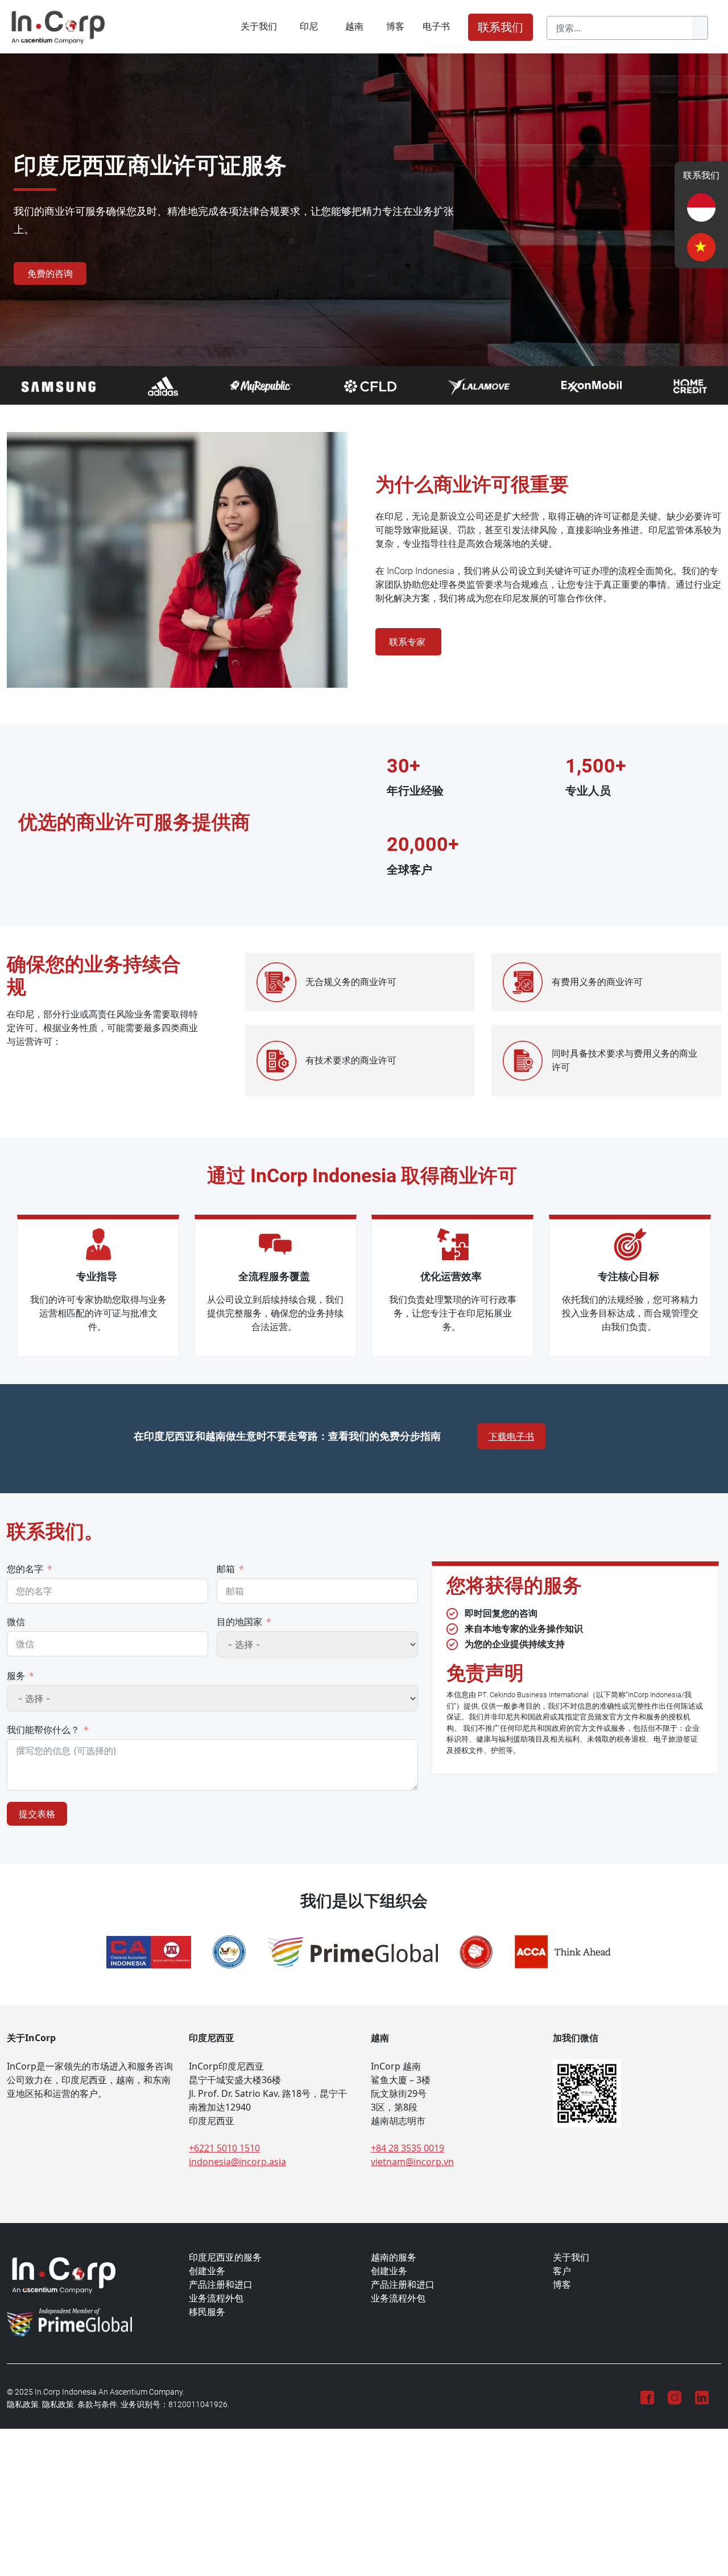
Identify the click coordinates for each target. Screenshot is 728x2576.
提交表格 (37, 1814)
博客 (395, 26)
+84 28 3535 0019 (408, 2148)
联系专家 (408, 642)
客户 (562, 2271)
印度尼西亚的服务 (225, 2257)
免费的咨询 (50, 273)
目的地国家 (239, 1622)
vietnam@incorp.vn (412, 2162)
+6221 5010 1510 (224, 2148)
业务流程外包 (216, 2298)
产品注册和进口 (221, 2285)
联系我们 (500, 27)
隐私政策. (24, 2405)
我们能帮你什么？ (43, 1730)
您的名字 (25, 1569)
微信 (16, 1622)
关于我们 (259, 26)
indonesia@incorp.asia (237, 2162)
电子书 (436, 26)
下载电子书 (511, 1436)
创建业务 (207, 2271)
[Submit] (700, 28)
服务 (16, 1676)
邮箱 (226, 1569)
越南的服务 (394, 2257)
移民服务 (207, 2312)
